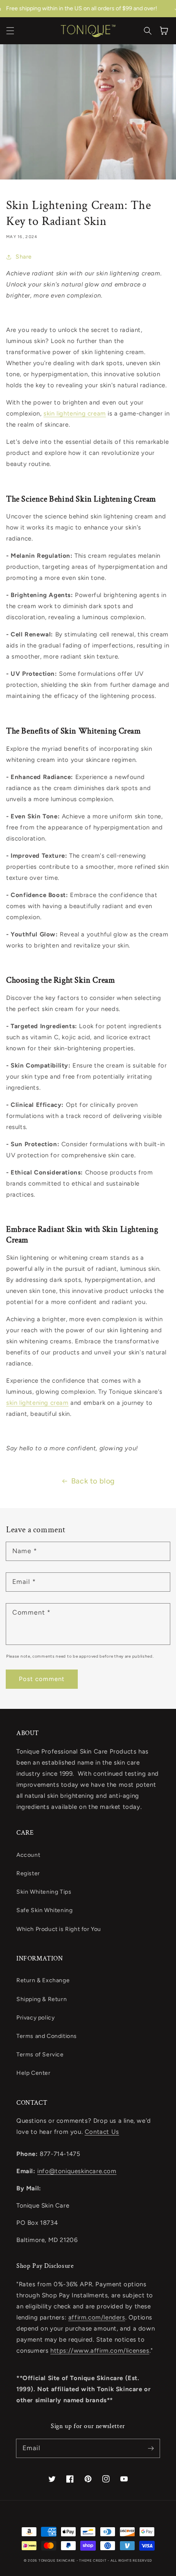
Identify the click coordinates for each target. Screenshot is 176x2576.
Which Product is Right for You (59, 1929)
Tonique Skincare (57, 2560)
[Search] (148, 31)
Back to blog (93, 1481)
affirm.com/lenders (97, 2317)
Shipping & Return (42, 1999)
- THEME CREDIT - (94, 2560)
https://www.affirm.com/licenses (100, 2351)
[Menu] (10, 31)
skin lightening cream (75, 413)
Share (24, 257)
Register (28, 1873)
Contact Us (102, 2132)
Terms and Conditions (47, 2036)
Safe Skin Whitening (44, 1910)
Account (28, 1855)
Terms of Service (40, 2055)
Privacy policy (35, 2018)
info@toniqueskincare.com (77, 2171)
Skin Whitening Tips (44, 1892)
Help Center (34, 2073)
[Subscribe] (151, 2448)
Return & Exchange (43, 1980)
